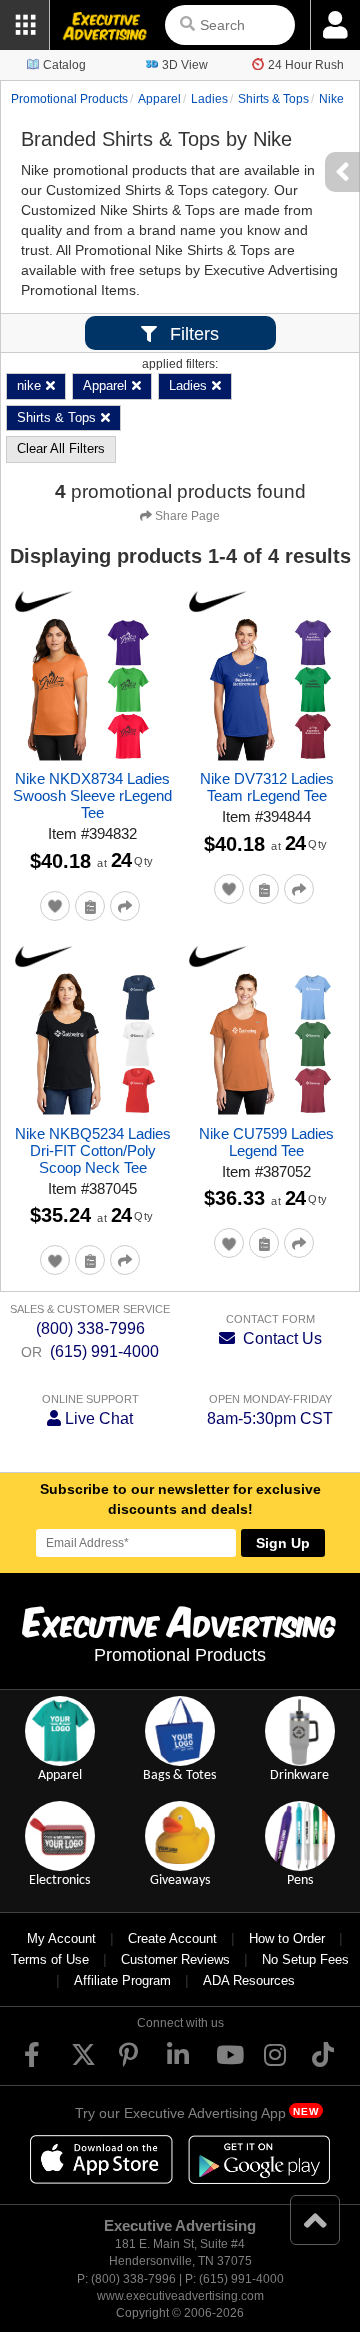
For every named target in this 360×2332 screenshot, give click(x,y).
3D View (185, 65)
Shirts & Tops (273, 99)
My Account (61, 1938)
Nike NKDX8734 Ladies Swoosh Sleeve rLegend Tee (92, 795)
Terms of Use (50, 1959)
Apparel (159, 99)
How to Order (287, 1938)
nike (331, 99)
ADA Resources (249, 1980)
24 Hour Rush (306, 65)
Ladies (209, 99)
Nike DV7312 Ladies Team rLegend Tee (267, 787)
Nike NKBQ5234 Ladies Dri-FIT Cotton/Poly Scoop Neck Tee (93, 1150)
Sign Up (283, 1543)
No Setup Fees (305, 1959)
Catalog (64, 65)
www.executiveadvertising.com (180, 2296)
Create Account (172, 1938)
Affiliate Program (122, 1980)
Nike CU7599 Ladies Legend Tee (266, 1142)
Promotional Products (69, 99)
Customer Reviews (175, 1959)
